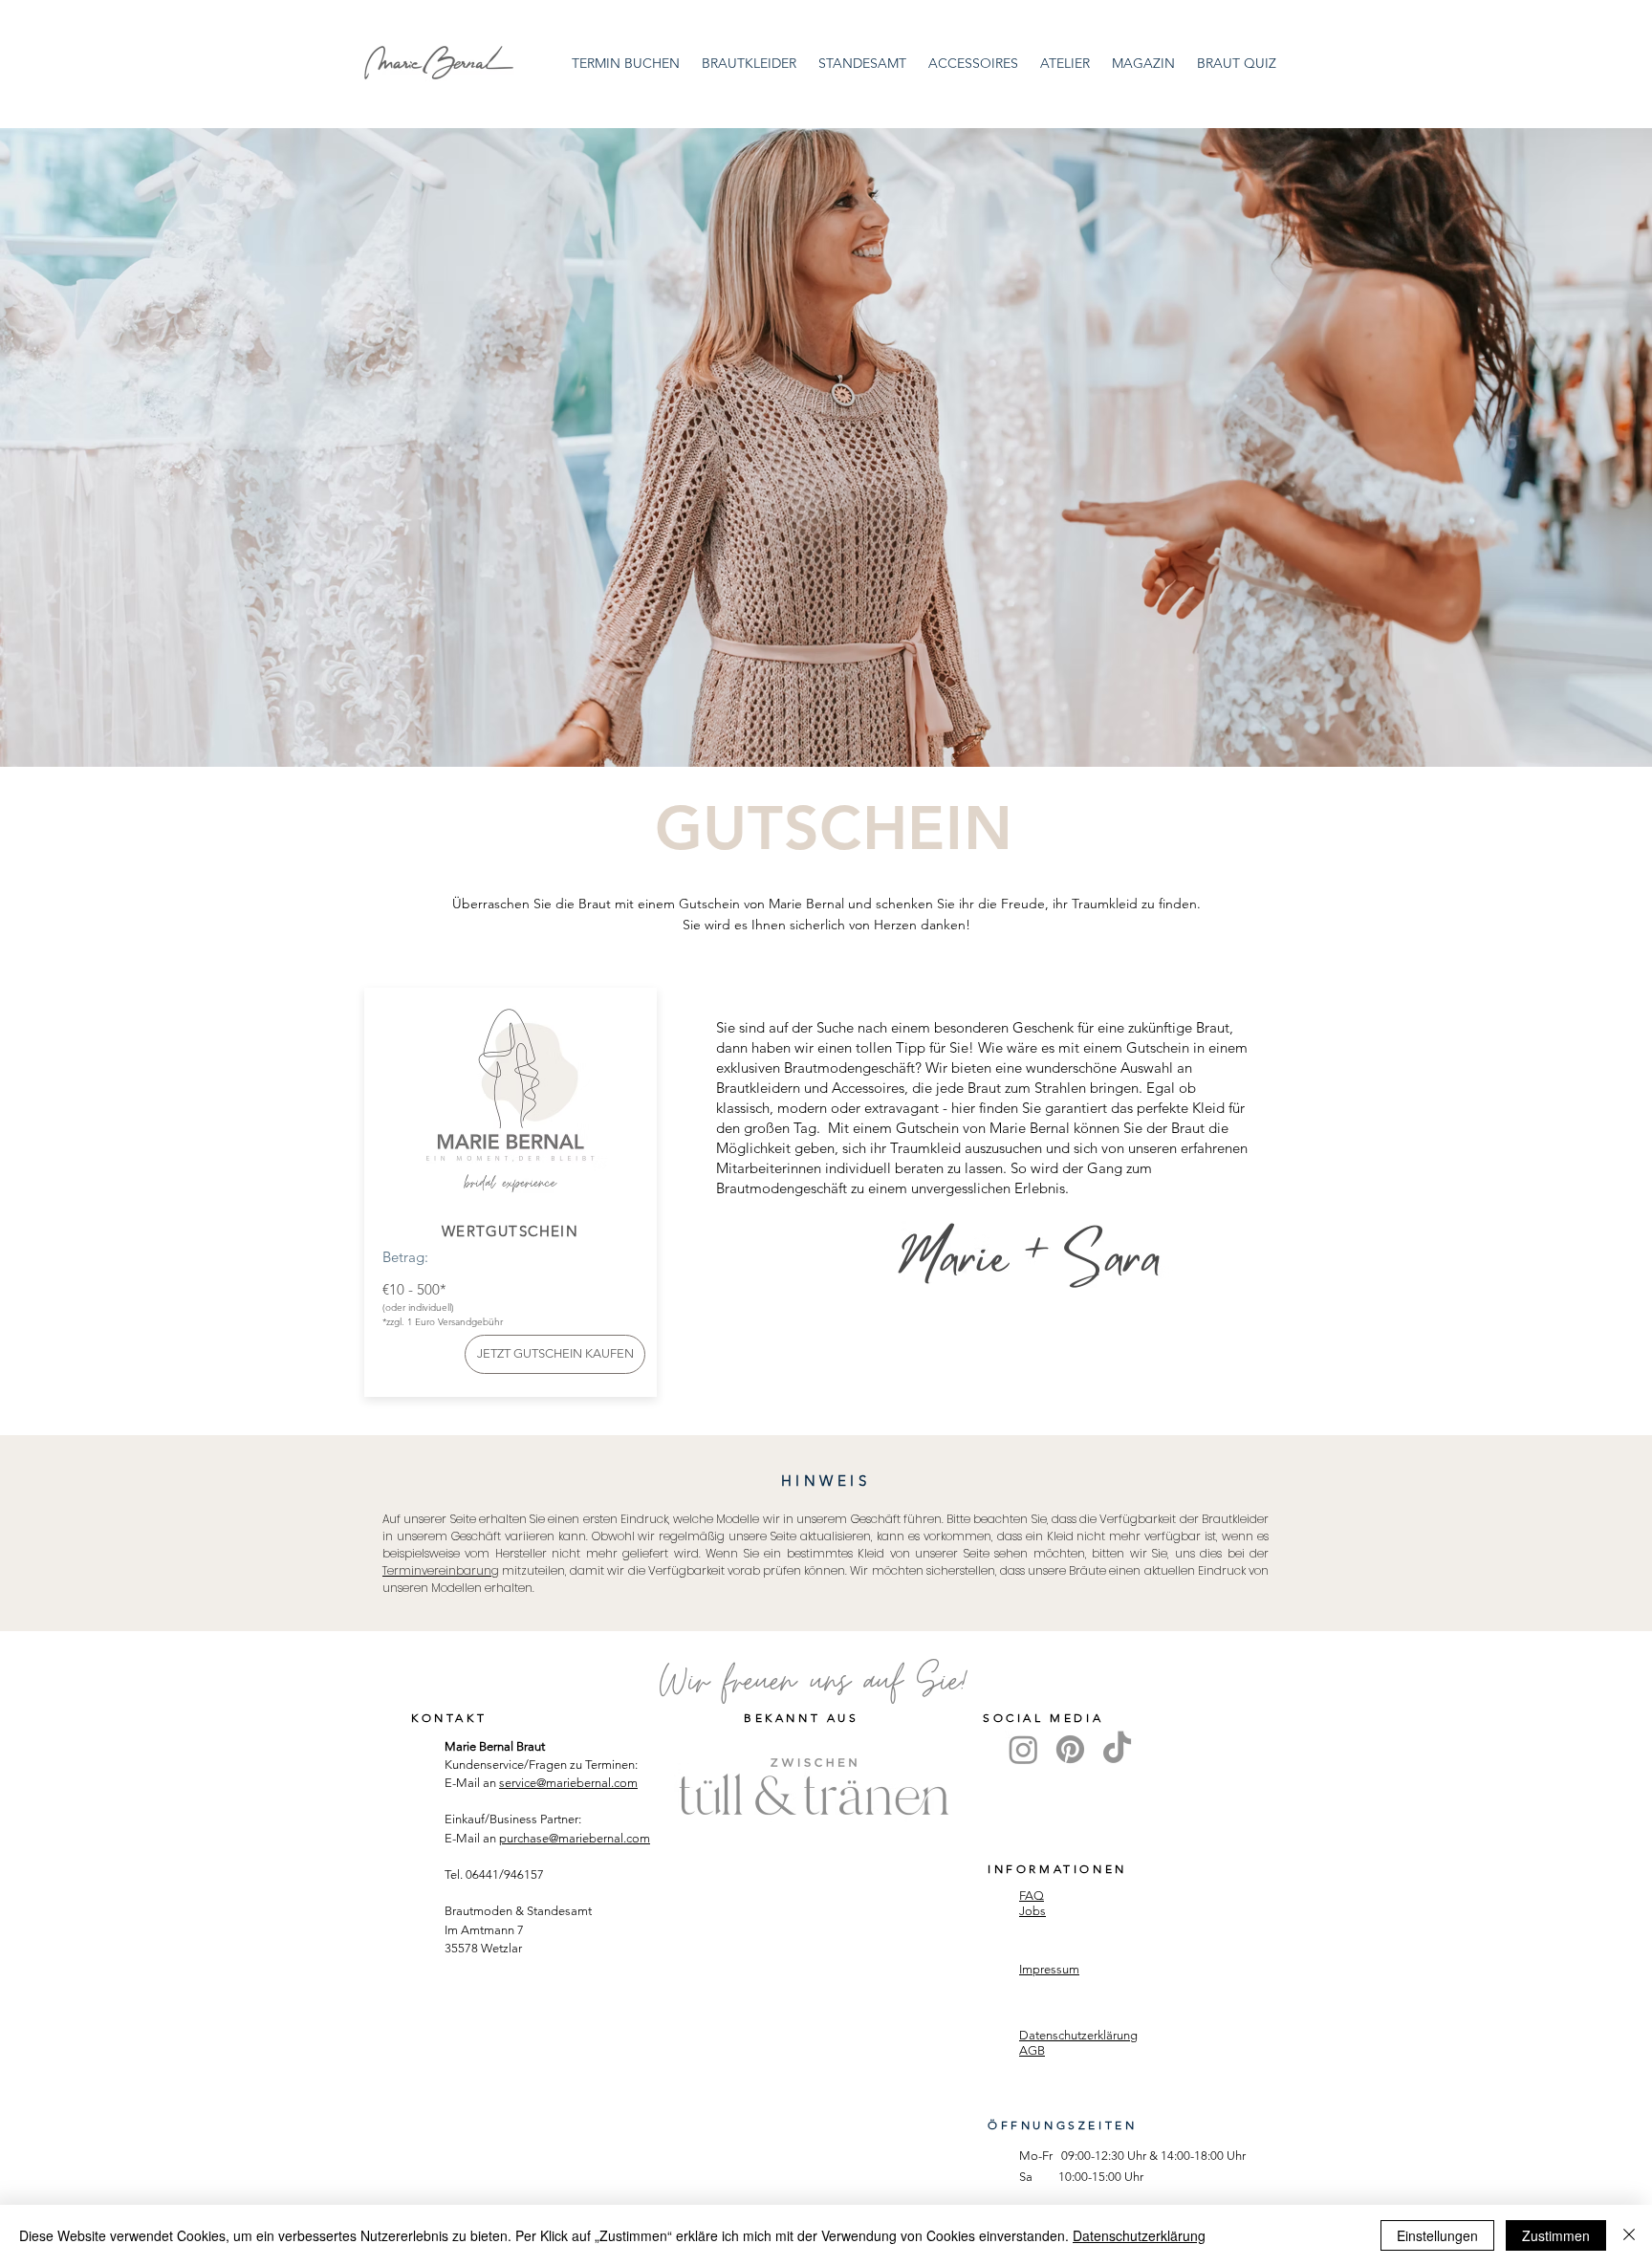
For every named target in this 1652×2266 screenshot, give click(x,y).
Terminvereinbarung (441, 1570)
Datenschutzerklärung (1139, 2235)
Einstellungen (1437, 2235)
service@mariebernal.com (568, 1783)
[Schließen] (1629, 2235)
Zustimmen (1556, 2235)
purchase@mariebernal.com (575, 1838)
